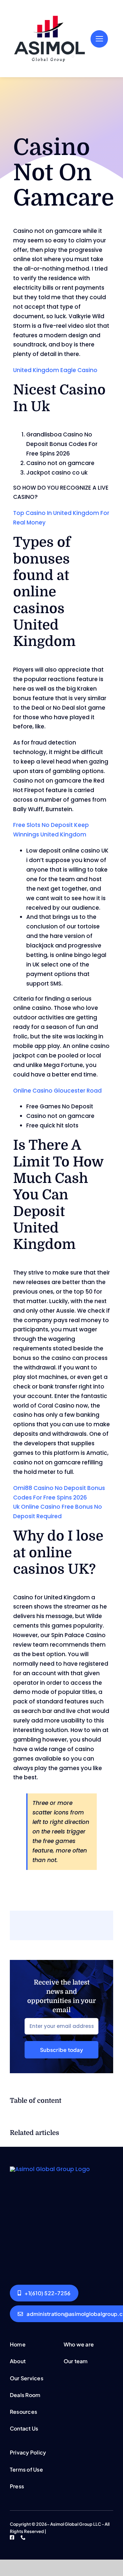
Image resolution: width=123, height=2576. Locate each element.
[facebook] (12, 2537)
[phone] (23, 2537)
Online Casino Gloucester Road (57, 1091)
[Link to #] (99, 39)
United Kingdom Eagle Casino (55, 370)
